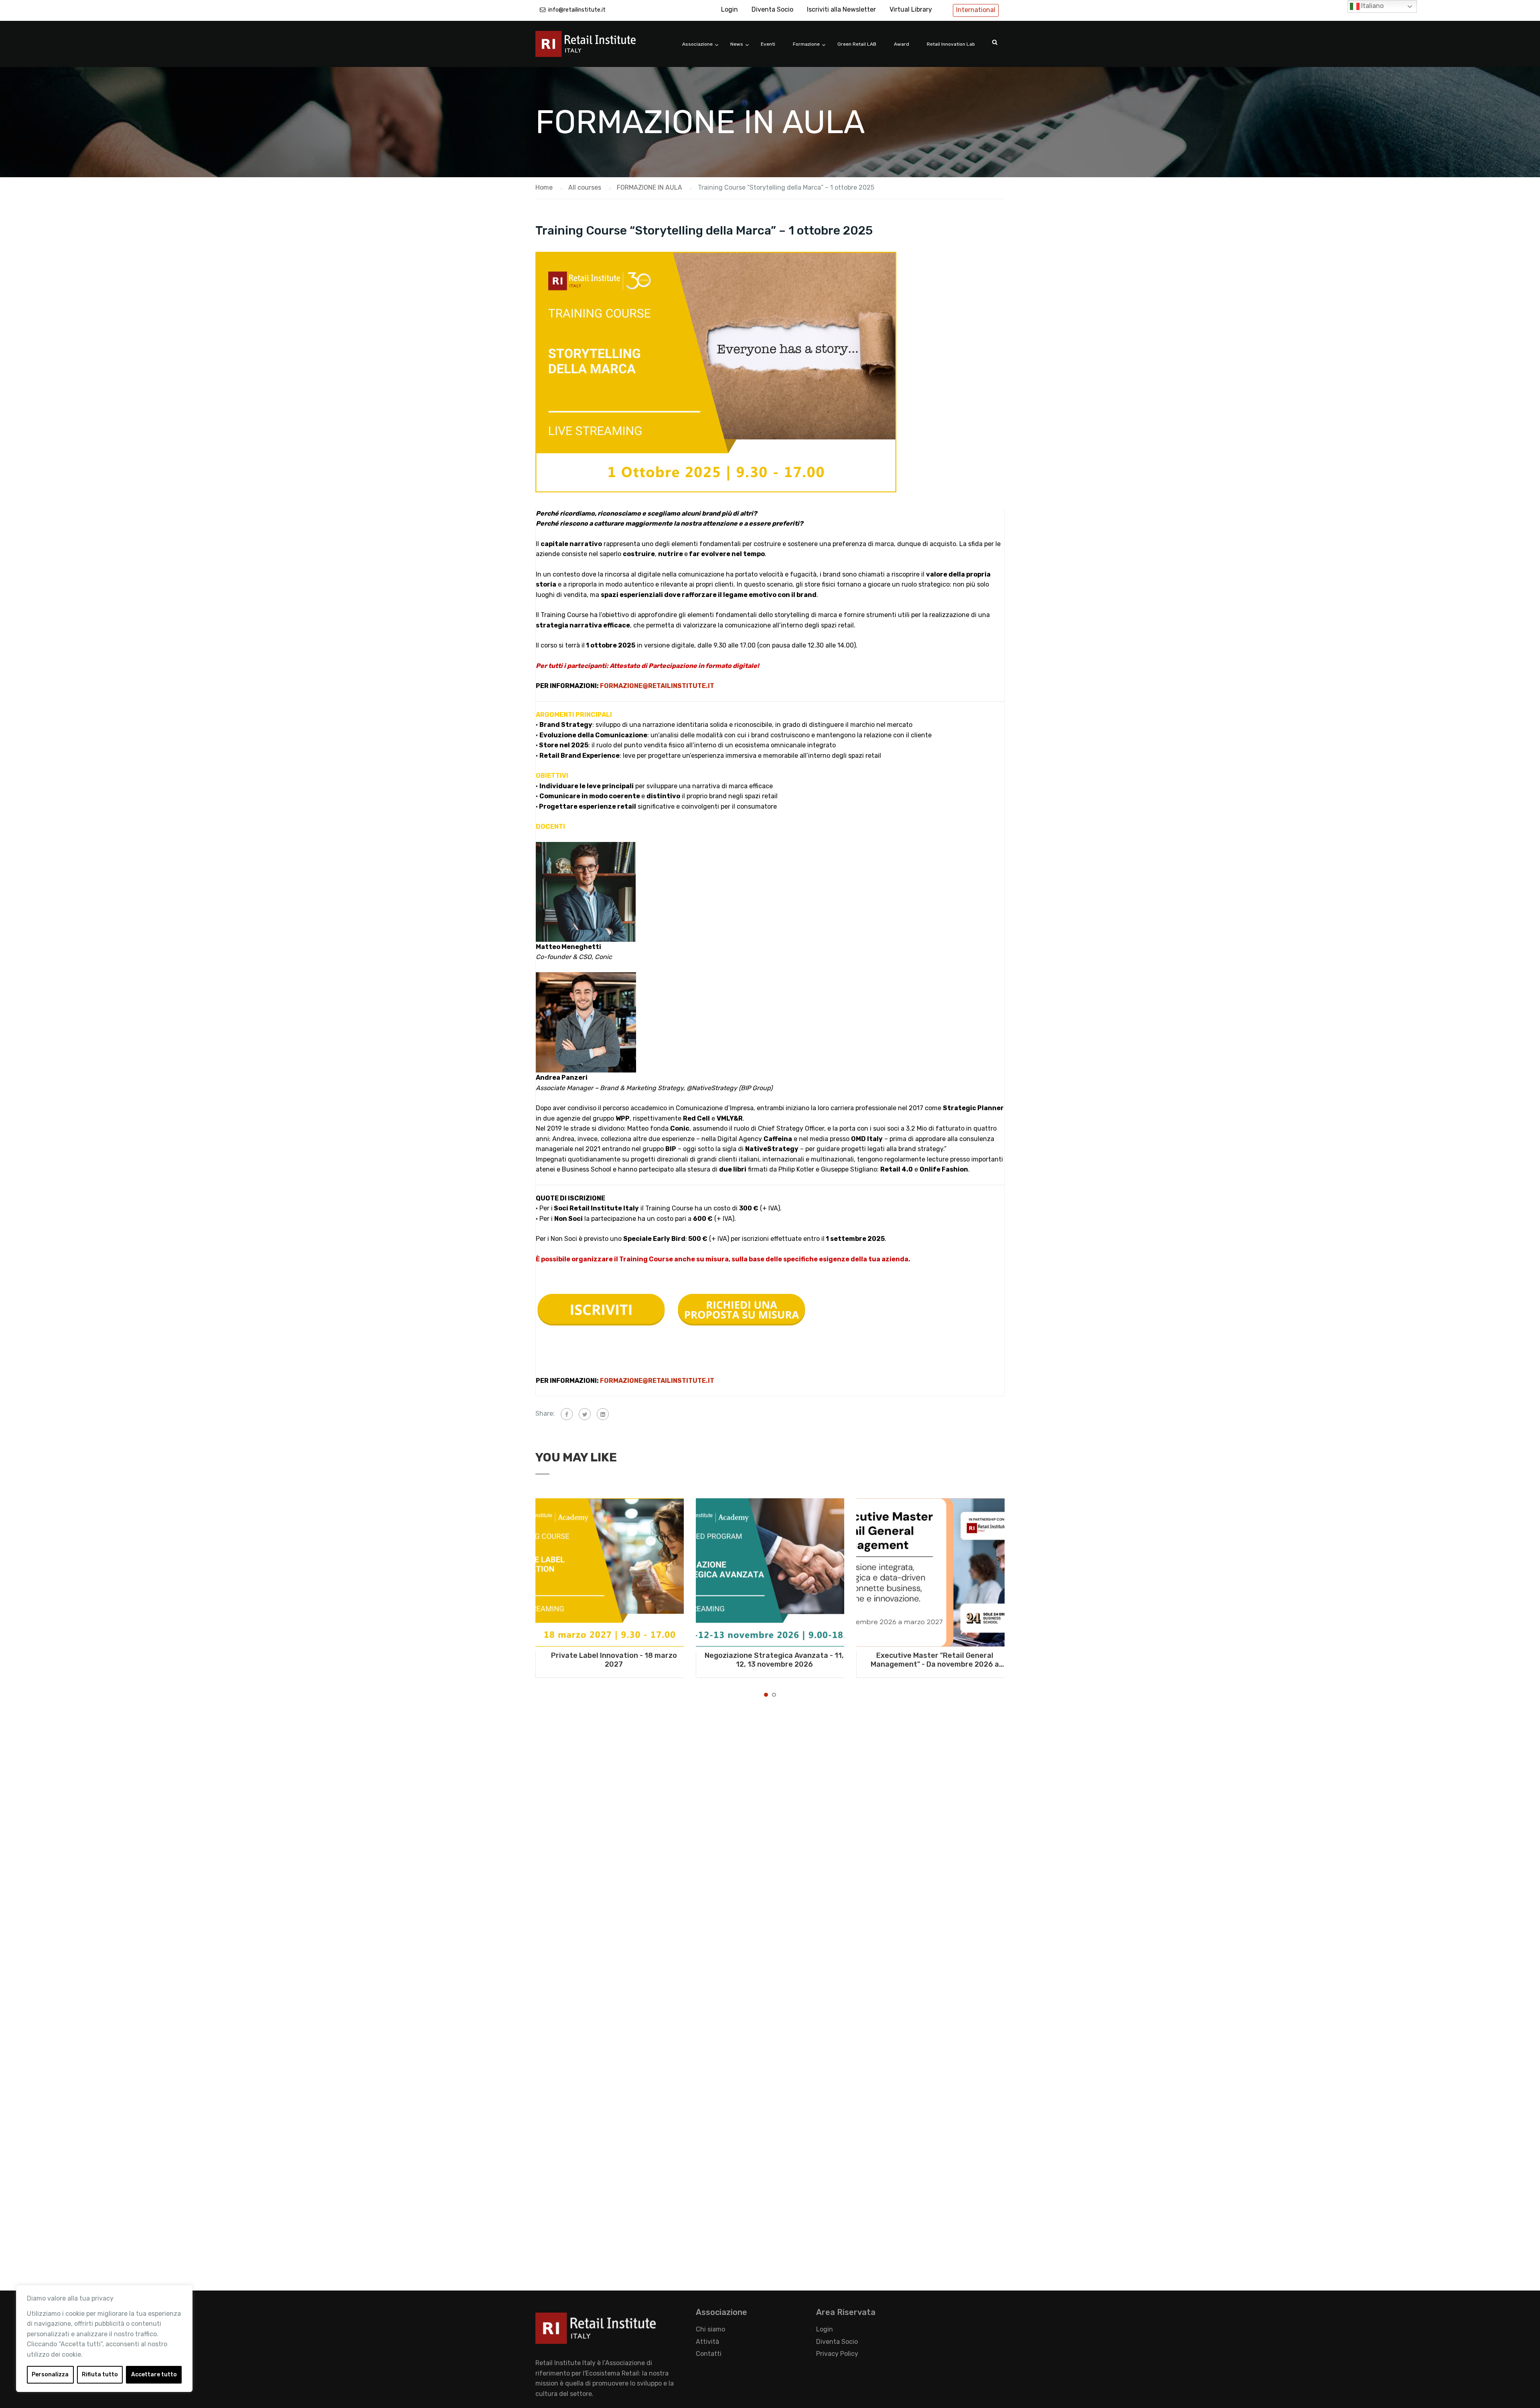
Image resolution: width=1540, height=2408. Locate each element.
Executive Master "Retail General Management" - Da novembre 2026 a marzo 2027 (935, 1660)
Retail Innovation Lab (951, 44)
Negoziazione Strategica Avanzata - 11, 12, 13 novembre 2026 (774, 1660)
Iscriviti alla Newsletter (841, 9)
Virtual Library (911, 9)
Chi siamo (710, 2329)
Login (729, 9)
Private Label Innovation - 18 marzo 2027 (614, 1660)
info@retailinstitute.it (577, 10)
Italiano (1372, 6)
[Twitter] (585, 1414)
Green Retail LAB (857, 44)
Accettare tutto (154, 2375)
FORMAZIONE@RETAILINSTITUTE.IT (657, 686)
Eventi (768, 44)
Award (902, 44)
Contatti (709, 2354)
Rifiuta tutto (100, 2375)
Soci (561, 1208)
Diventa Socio (772, 9)
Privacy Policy (837, 2354)
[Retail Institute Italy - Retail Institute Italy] (596, 48)
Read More (610, 1572)
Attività (707, 2342)
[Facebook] (567, 1414)
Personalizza (50, 2375)
